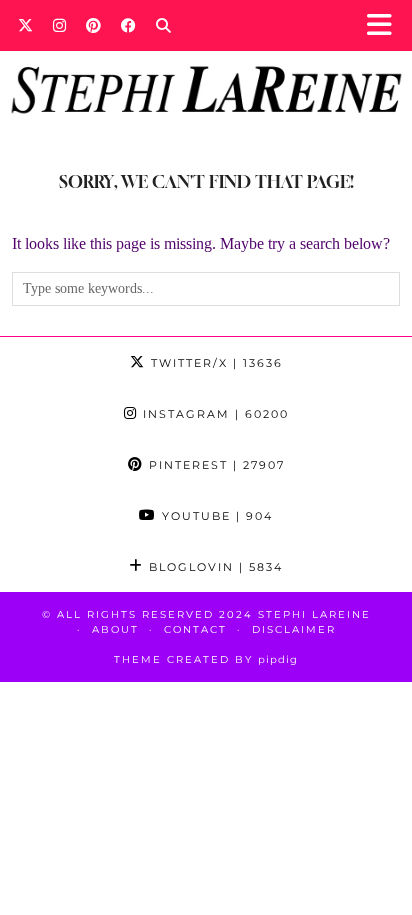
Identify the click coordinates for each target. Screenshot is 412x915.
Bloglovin (213, 567)
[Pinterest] (93, 25)
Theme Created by (206, 659)
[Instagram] (59, 25)
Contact (195, 629)
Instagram (213, 414)
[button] (385, 25)
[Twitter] (25, 25)
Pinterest (214, 465)
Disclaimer (294, 629)
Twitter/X (214, 363)
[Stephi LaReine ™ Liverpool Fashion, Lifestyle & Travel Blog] (206, 63)
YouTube (215, 516)
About (115, 629)
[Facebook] (128, 25)
